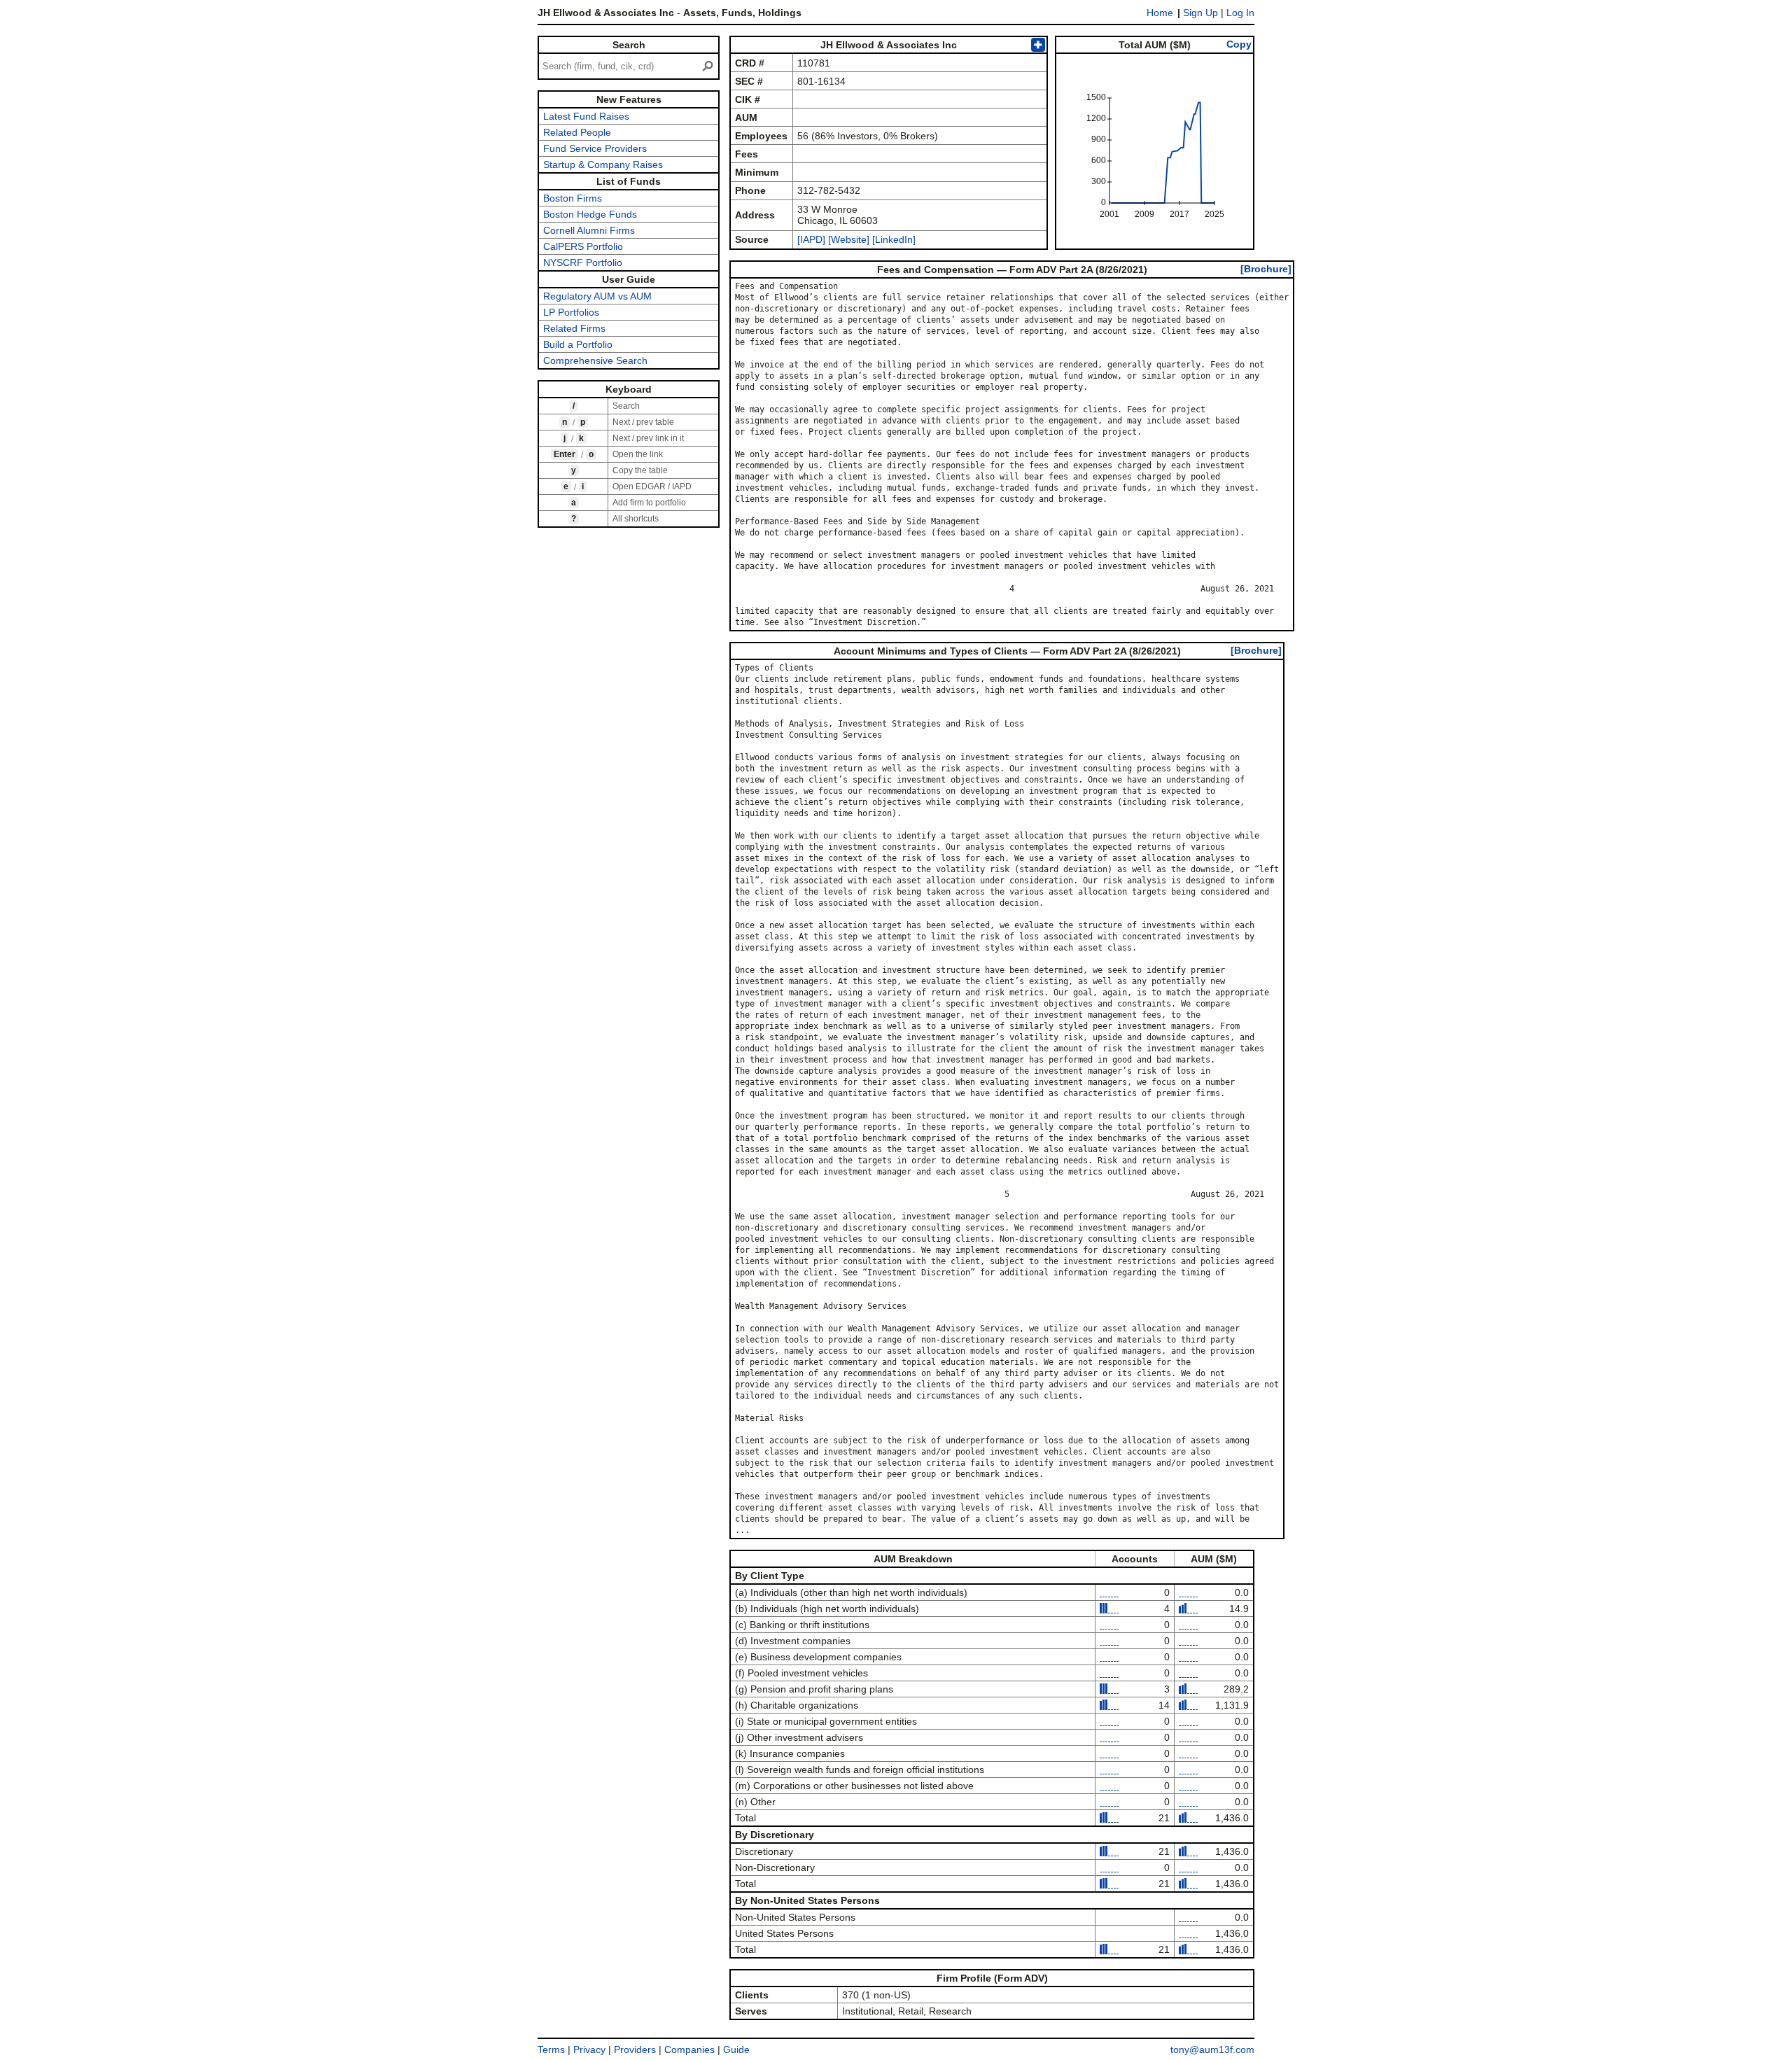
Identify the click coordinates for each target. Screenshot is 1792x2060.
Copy (1239, 44)
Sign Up (1200, 13)
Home (1160, 13)
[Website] (849, 239)
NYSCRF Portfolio (583, 262)
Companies (689, 2050)
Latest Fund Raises (586, 116)
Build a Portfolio (578, 344)
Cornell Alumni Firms (589, 230)
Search (629, 45)
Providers (635, 2050)
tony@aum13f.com (1212, 2050)
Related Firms (574, 328)
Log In (1240, 13)
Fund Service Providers (595, 148)
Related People (577, 132)
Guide (736, 2050)
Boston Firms (573, 198)
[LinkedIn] (892, 239)
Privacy (589, 2050)
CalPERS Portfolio (583, 246)
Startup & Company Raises (603, 164)
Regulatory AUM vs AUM (597, 296)
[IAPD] (811, 239)
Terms (551, 2050)
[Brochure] (1266, 269)
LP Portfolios (571, 312)
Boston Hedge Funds (590, 214)
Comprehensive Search (595, 360)
